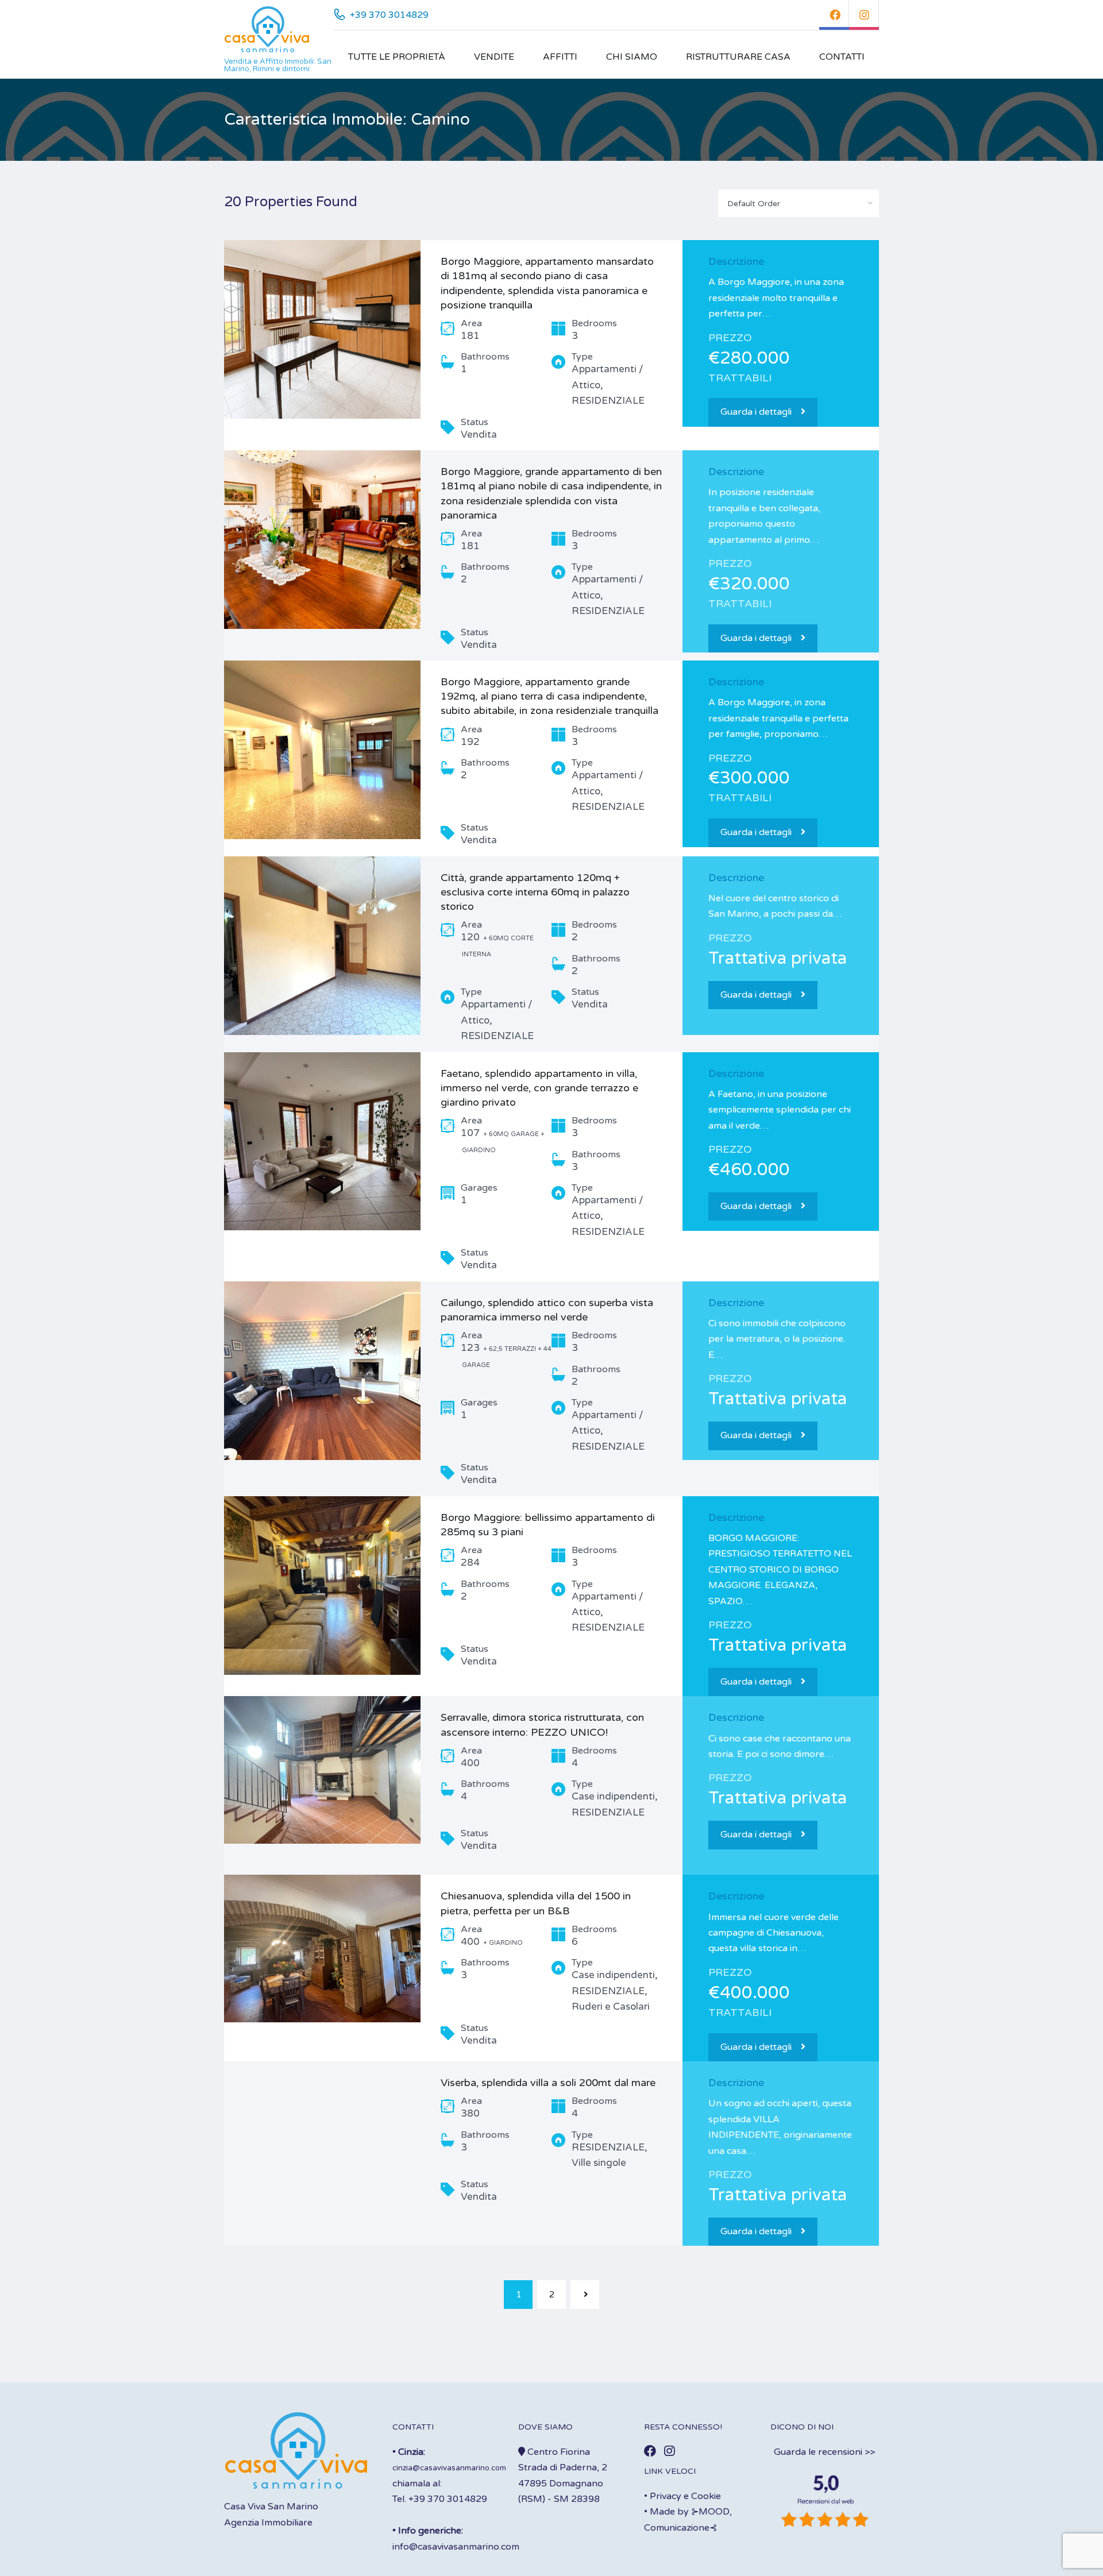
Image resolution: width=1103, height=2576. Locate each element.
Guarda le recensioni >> (824, 2452)
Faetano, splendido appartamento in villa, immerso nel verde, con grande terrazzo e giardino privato (539, 1088)
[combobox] (799, 203)
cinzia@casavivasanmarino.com (449, 2468)
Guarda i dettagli (756, 412)
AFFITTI (560, 57)
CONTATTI (842, 57)
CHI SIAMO (632, 57)
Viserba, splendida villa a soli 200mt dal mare (548, 2083)
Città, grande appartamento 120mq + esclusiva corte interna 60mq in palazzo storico (535, 892)
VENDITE (494, 57)
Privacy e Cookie (685, 2496)
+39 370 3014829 (389, 15)
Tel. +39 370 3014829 (440, 2499)
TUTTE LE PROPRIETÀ (397, 57)
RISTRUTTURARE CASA (738, 57)
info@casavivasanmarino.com (456, 2547)
